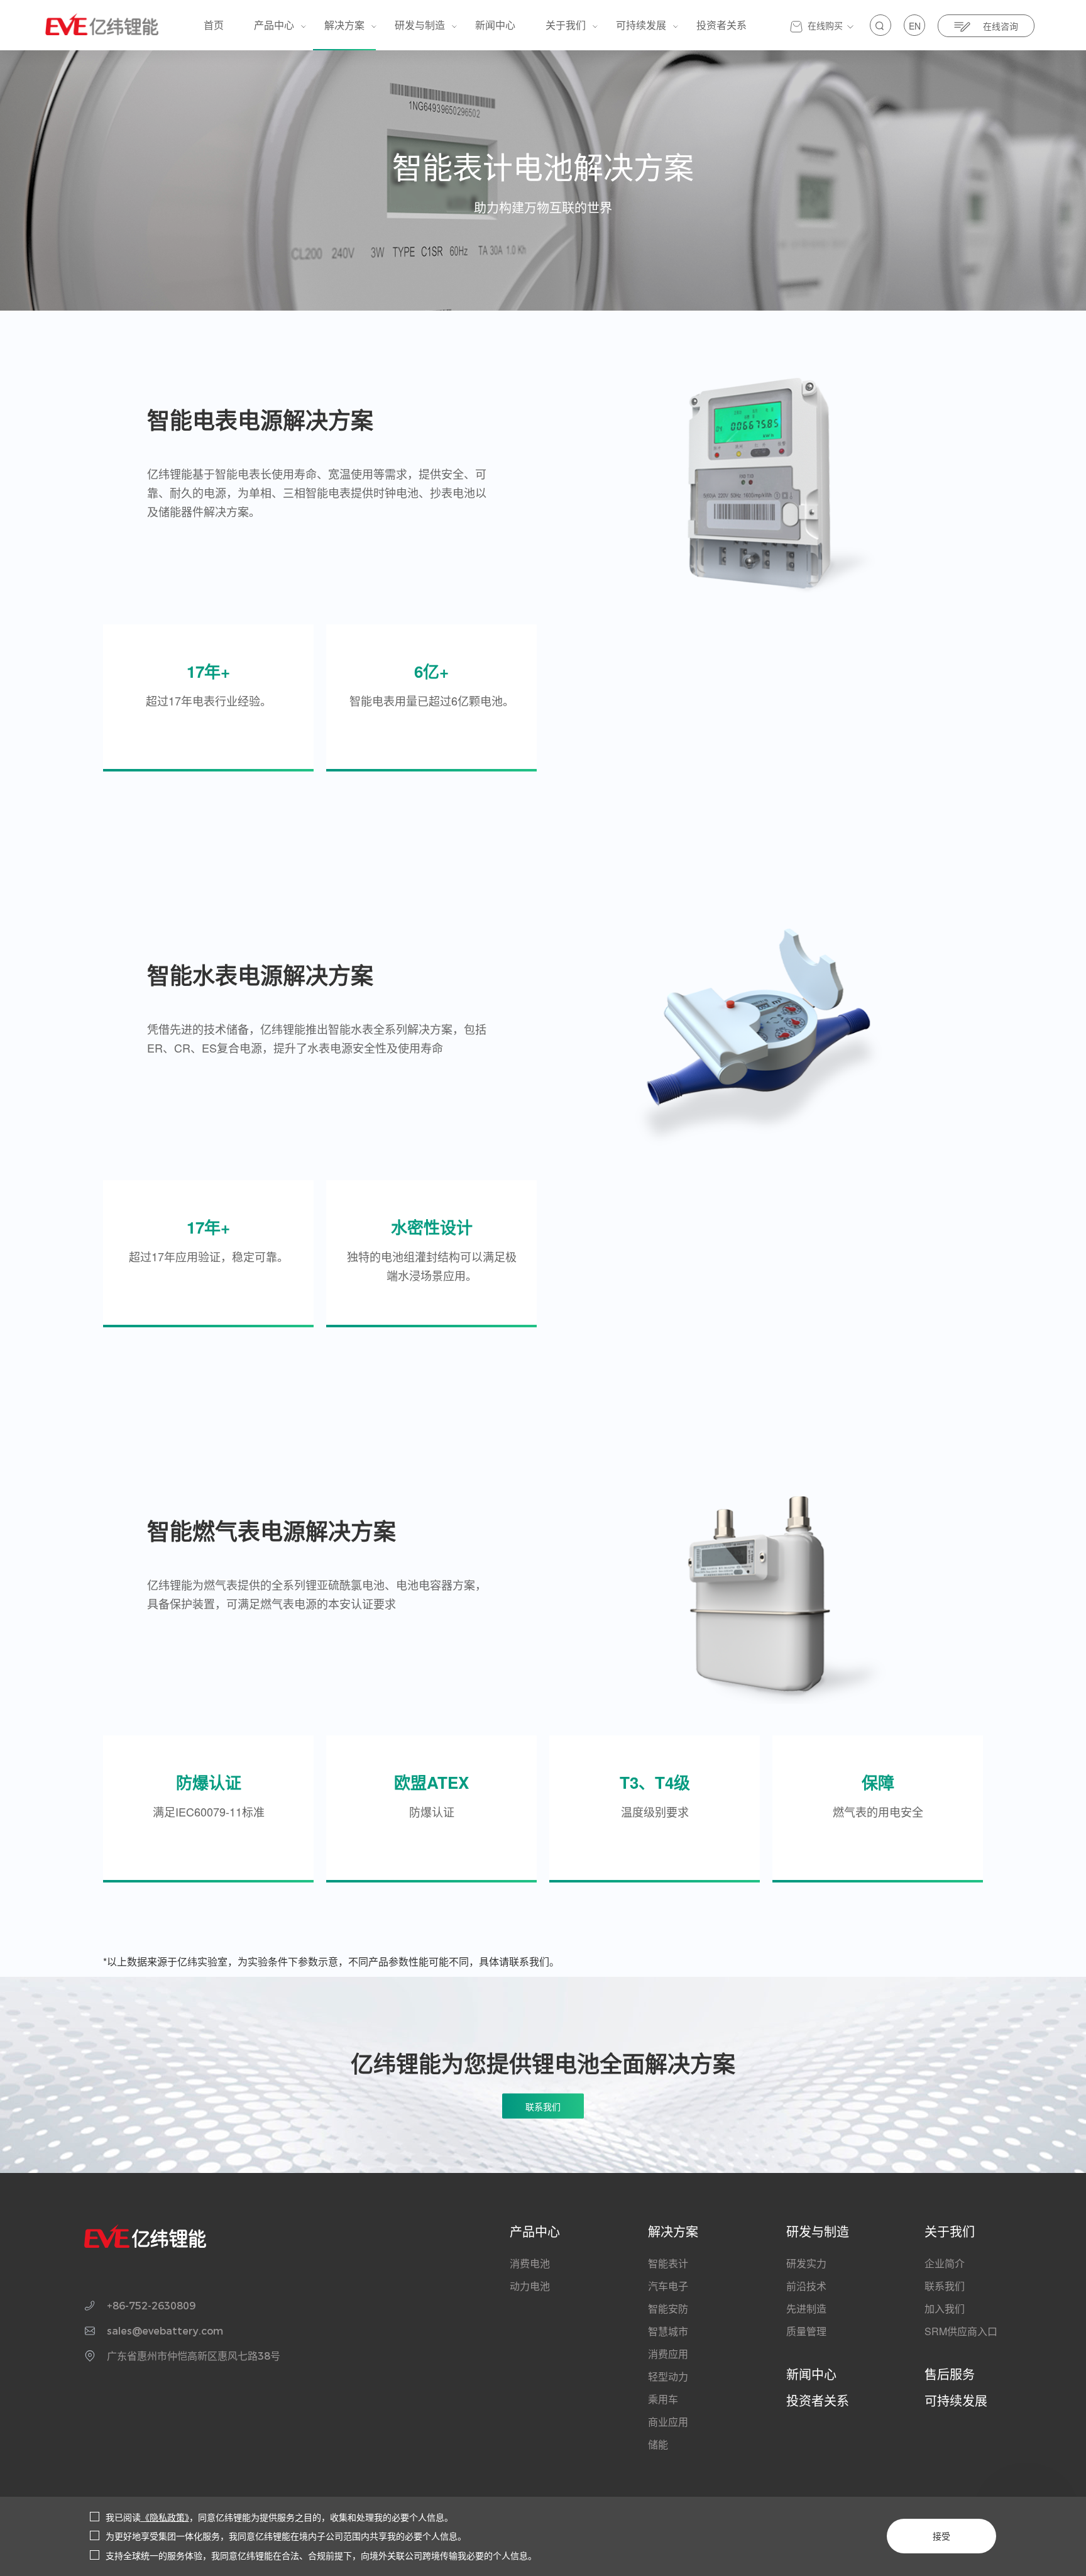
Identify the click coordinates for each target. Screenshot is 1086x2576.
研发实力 (806, 2263)
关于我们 (566, 25)
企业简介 (945, 2263)
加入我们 (945, 2308)
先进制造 (806, 2308)
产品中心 (274, 25)
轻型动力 (668, 2376)
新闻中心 (495, 25)
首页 (214, 25)
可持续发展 (641, 25)
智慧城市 (668, 2331)
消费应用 (668, 2354)
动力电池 (530, 2286)
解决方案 (344, 25)
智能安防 (668, 2308)
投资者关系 (721, 25)
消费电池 (530, 2263)
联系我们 (945, 2286)
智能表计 (668, 2263)
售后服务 (950, 2374)
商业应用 (668, 2422)
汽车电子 (668, 2286)
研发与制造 (420, 25)
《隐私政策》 (165, 2517)
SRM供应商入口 (961, 2331)
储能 (658, 2444)
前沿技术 (806, 2286)
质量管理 (806, 2331)
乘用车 (663, 2399)
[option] (759, 483)
